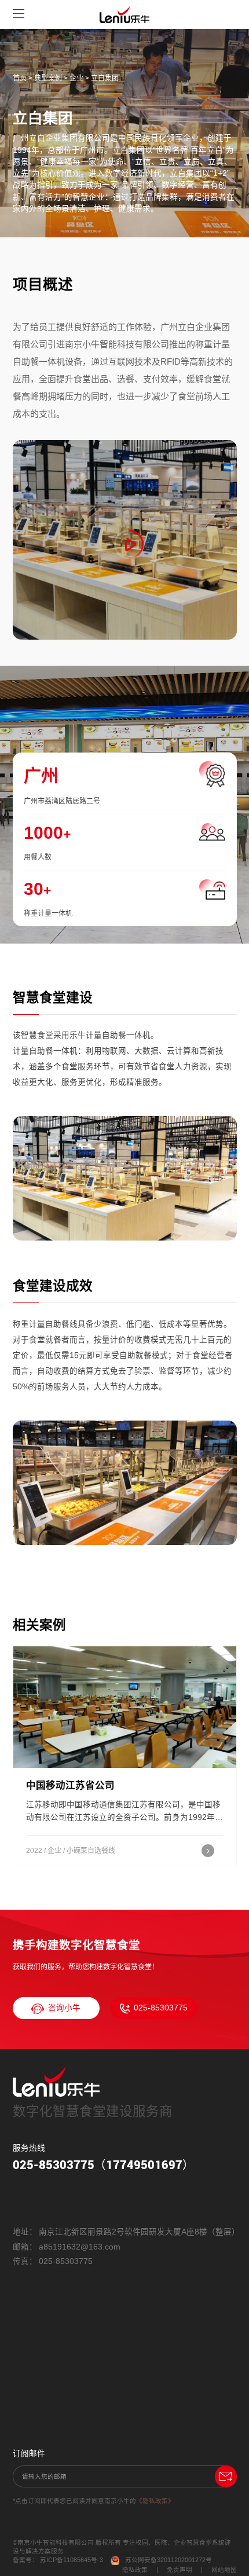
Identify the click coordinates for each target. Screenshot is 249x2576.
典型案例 (48, 78)
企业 (76, 78)
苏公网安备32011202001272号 (169, 2560)
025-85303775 (161, 2008)
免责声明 (180, 2570)
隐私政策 (135, 2570)
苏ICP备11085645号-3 (72, 2560)
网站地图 (224, 2570)
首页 (20, 78)
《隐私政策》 (155, 2501)
